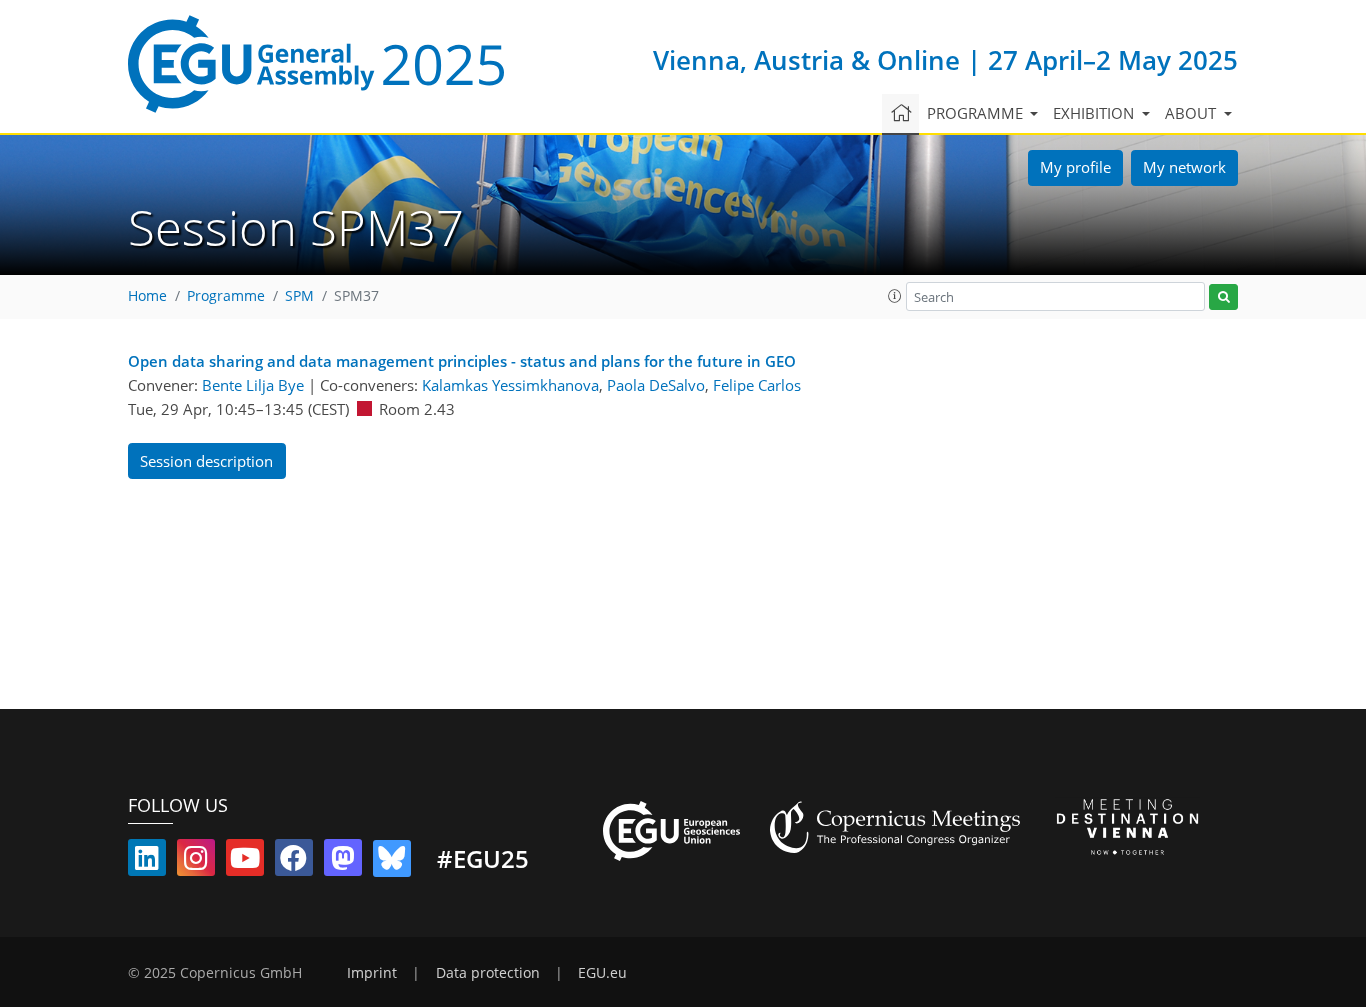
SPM (299, 296)
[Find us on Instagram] (196, 862)
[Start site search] (1223, 297)
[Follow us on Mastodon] (343, 862)
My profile (1075, 167)
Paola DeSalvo (656, 385)
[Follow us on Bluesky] (392, 862)
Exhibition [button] (1095, 113)
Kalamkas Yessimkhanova (510, 385)
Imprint (372, 973)
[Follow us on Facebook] (294, 862)
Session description (206, 461)
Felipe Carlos (757, 385)
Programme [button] (977, 113)
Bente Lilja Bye (253, 385)
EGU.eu (602, 973)
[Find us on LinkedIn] (147, 862)
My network (1184, 167)
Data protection (488, 973)
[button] (895, 296)
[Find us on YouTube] (245, 862)
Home (147, 296)
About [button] (1192, 113)
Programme (226, 296)
